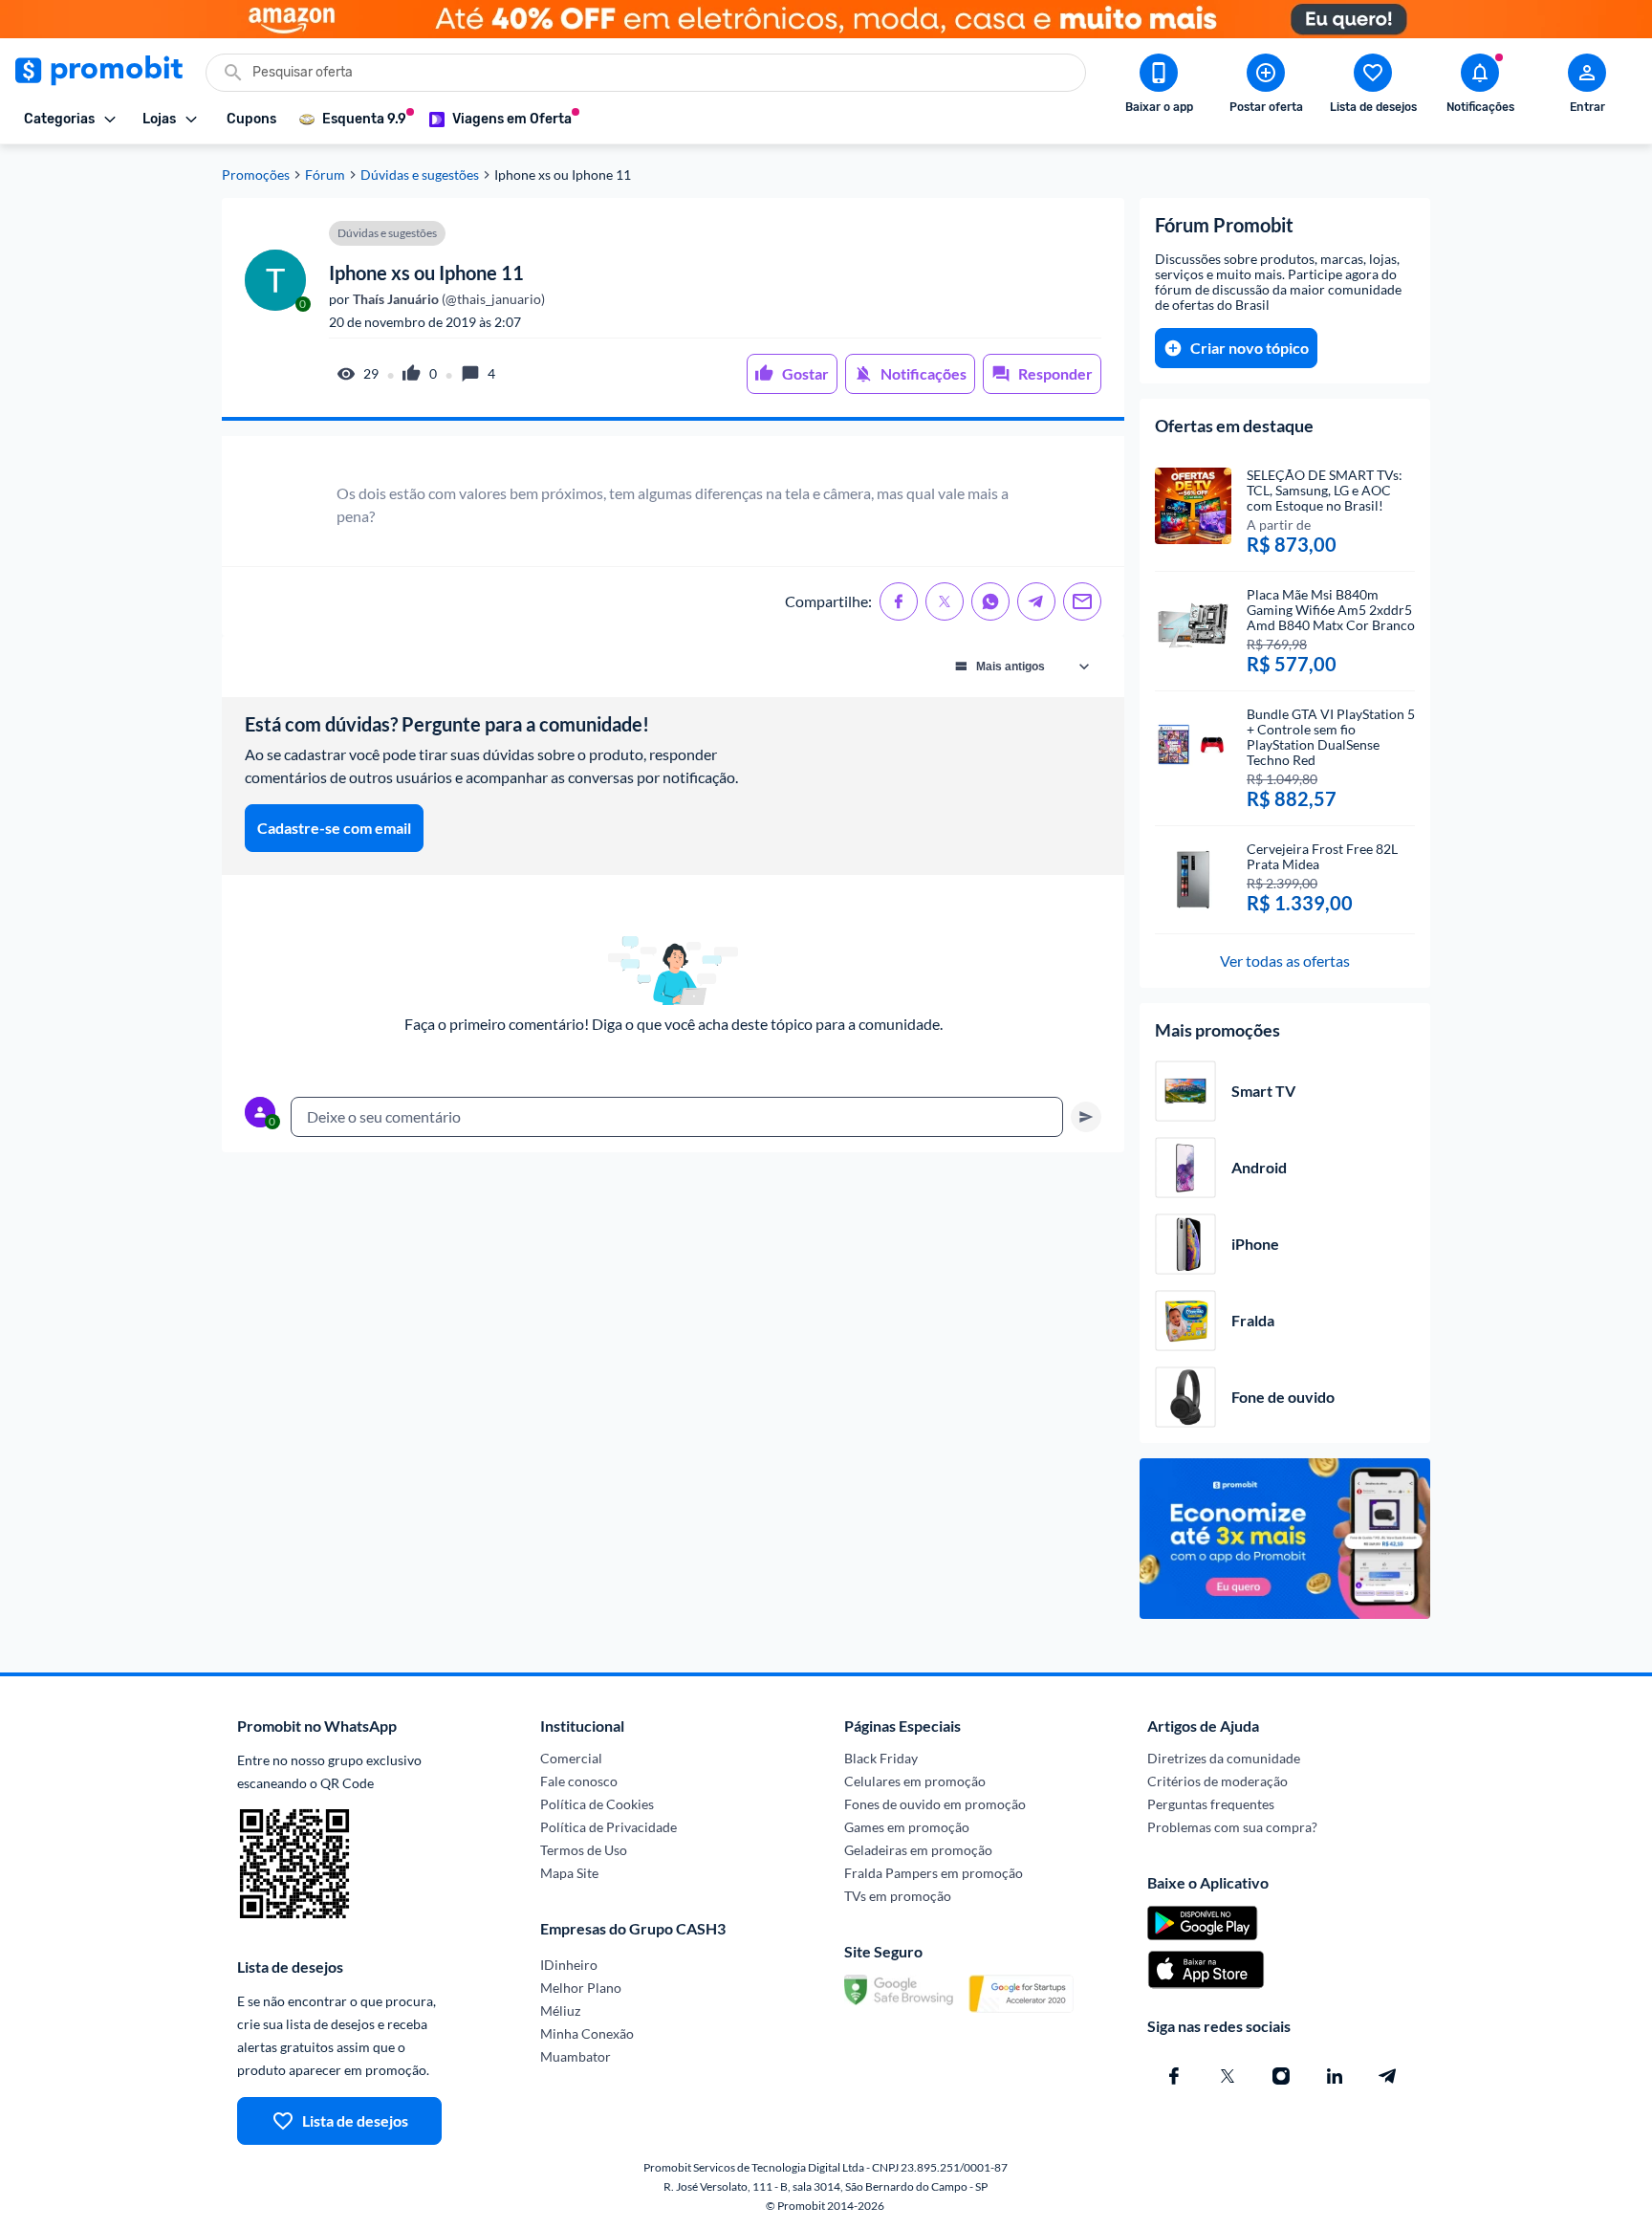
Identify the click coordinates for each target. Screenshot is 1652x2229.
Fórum (325, 175)
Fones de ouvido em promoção (935, 1804)
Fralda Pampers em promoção (934, 1873)
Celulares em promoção (915, 1781)
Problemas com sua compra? (1232, 1827)
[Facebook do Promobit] (1174, 2076)
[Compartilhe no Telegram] (1036, 601)
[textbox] (677, 1117)
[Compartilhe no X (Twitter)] (945, 601)
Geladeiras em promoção (918, 1850)
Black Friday (881, 1758)
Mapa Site (569, 1873)
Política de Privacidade (609, 1827)
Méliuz (560, 2010)
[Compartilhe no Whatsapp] (990, 601)
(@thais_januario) (447, 299)
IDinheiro (569, 1965)
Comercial (571, 1758)
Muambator (576, 2056)
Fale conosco (579, 1781)
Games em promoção (907, 1827)
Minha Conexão (587, 2033)
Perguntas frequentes (1211, 1804)
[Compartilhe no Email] (1082, 601)
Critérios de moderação (1217, 1781)
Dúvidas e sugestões (420, 175)
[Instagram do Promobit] (1281, 2076)
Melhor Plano (581, 1988)
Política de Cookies (597, 1804)
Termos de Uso (584, 1850)
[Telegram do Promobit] (1388, 2076)
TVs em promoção (898, 1896)
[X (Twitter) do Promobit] (1228, 2076)
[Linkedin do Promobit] (1335, 2076)
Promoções (256, 175)
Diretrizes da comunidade (1224, 1758)
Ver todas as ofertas (1285, 961)
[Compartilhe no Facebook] (899, 601)
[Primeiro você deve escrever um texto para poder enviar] (1086, 1117)
